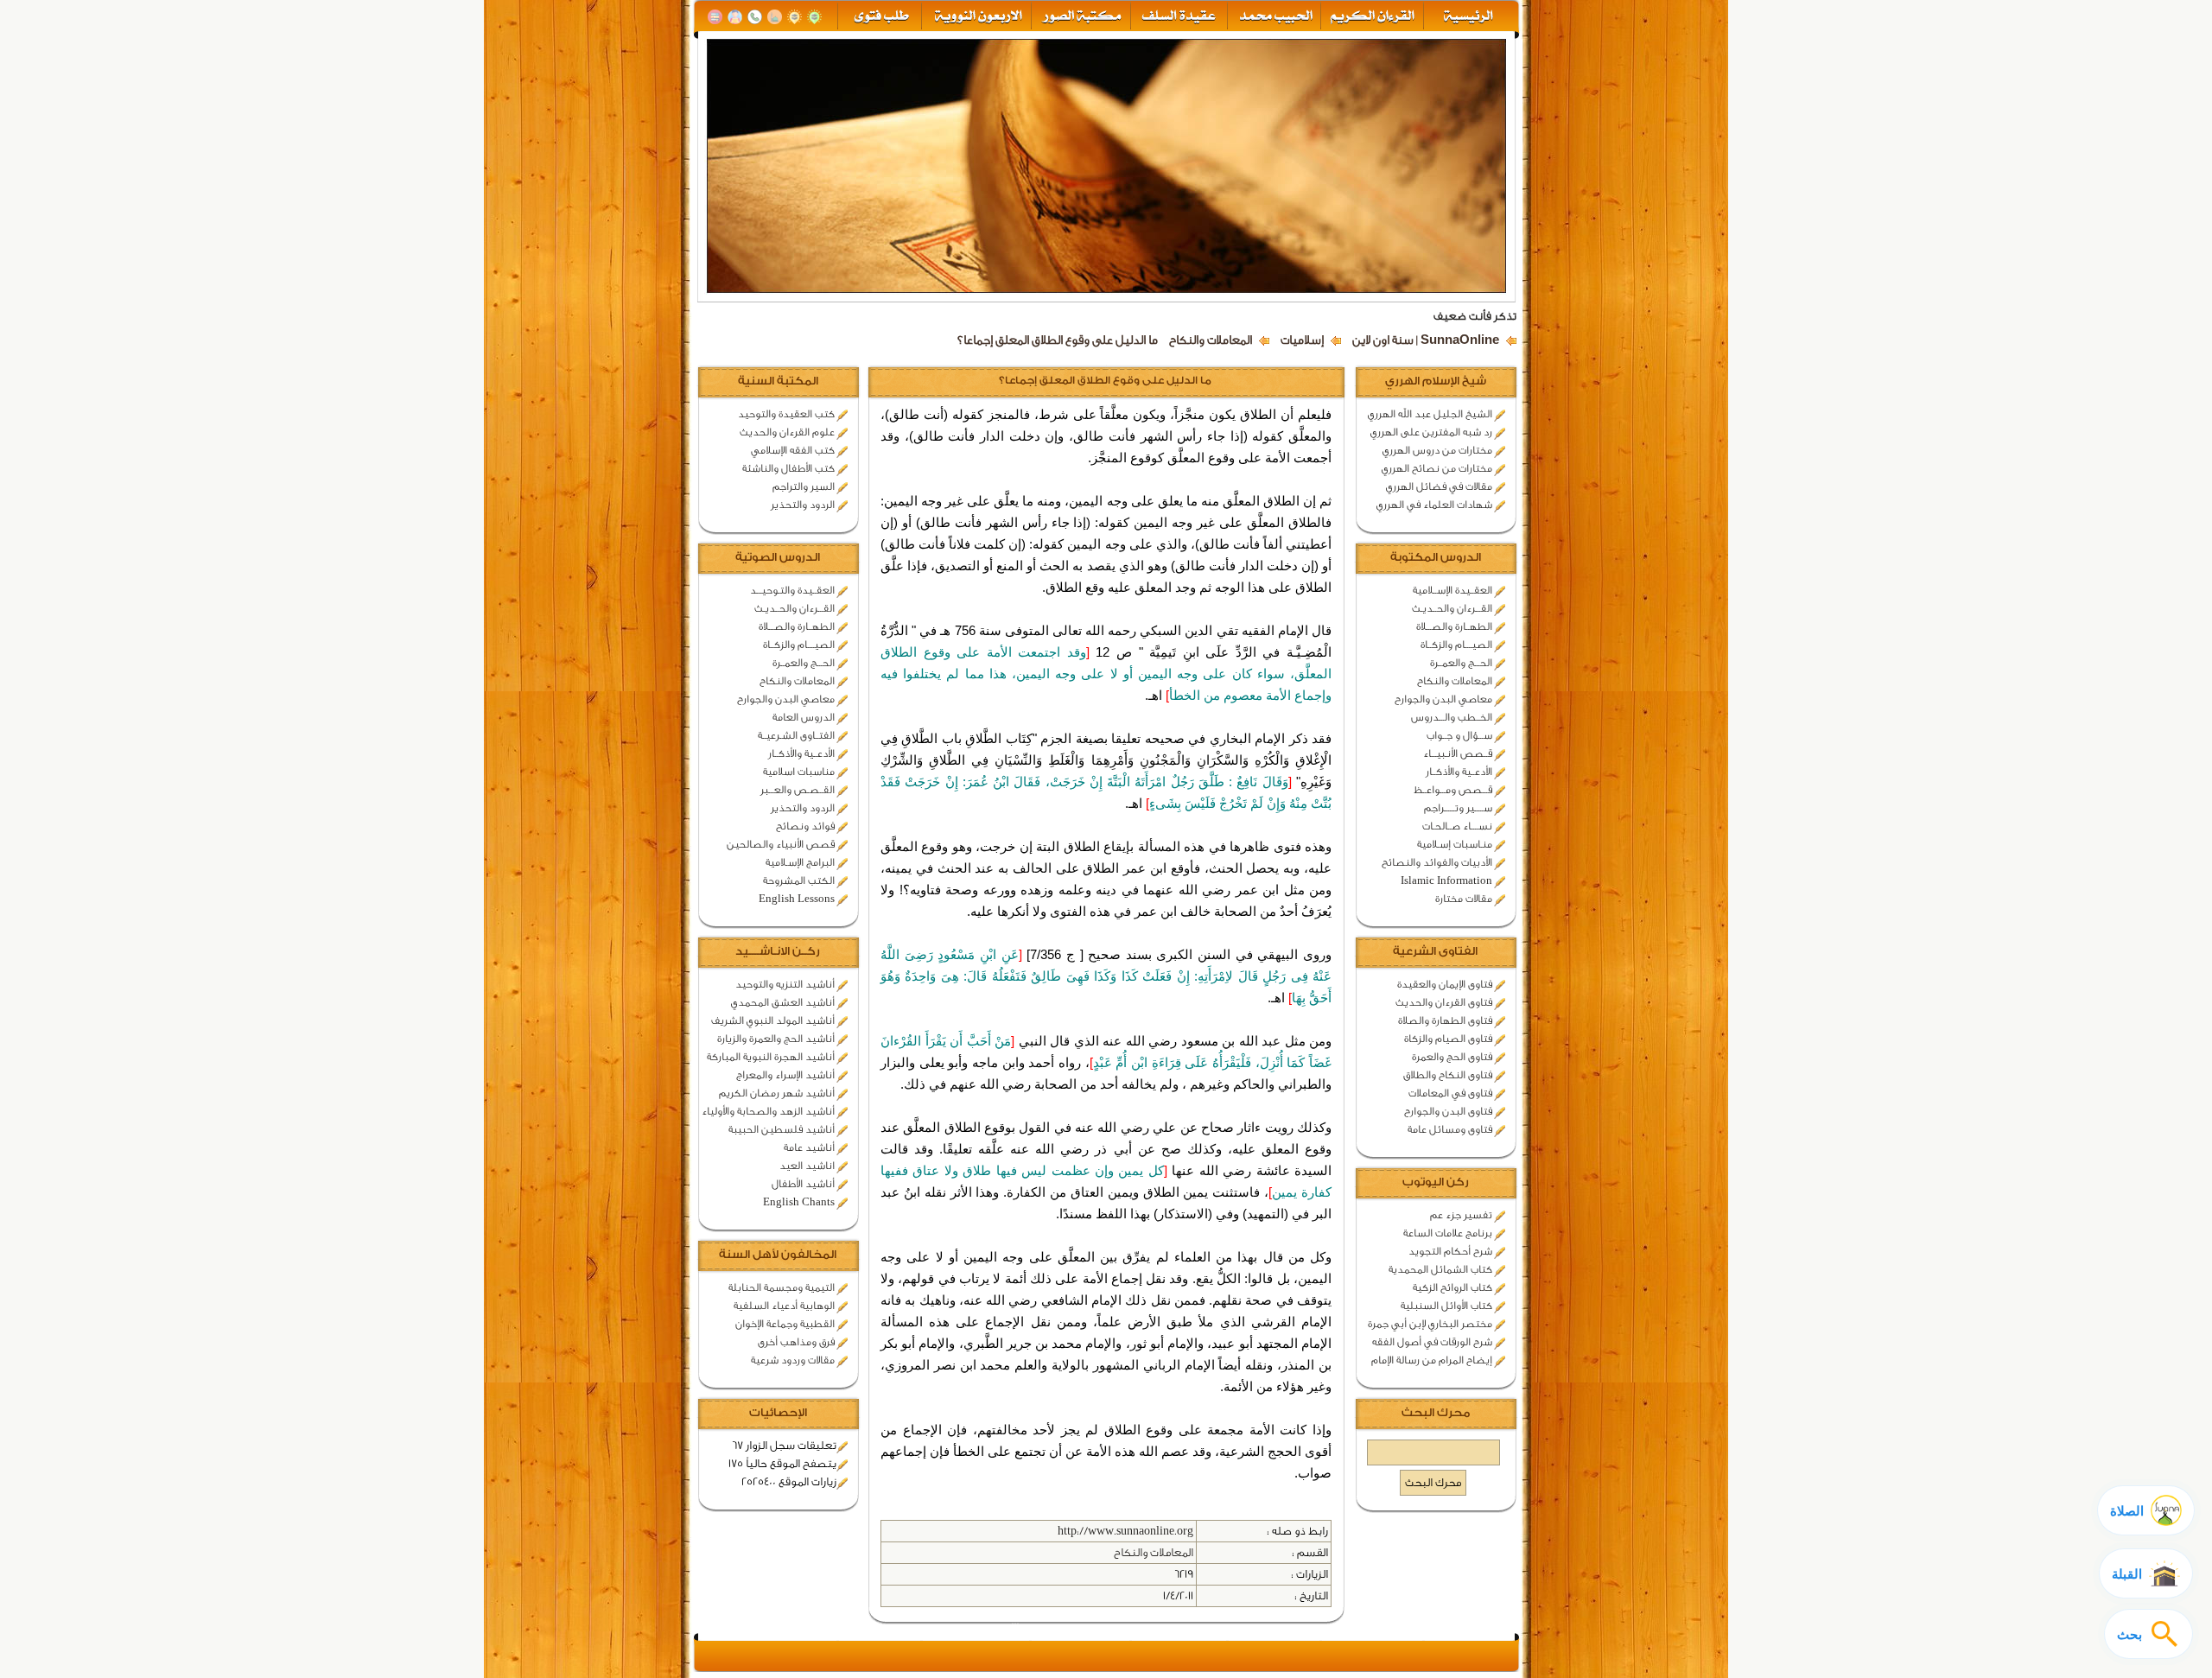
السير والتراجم (804, 486)
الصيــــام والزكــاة (1456, 645)
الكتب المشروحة (799, 880)
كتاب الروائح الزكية (1452, 1287)
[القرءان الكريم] (1371, 17)
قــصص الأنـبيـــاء (1458, 753)
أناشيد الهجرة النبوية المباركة (771, 1057)
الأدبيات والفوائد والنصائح (1437, 862)
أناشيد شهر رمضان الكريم (777, 1093)
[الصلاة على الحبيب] (775, 17)
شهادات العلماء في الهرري (1434, 505)
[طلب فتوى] (880, 17)
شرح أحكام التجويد (1450, 1251)
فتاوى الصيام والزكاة (1448, 1039)
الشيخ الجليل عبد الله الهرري (1430, 414)
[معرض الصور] (1081, 17)
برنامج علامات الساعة (1448, 1233)
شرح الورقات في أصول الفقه (1432, 1342)
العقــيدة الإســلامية (1452, 590)
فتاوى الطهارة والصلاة (1445, 1020)
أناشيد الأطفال (803, 1184)
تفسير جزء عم (1461, 1215)
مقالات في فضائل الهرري (1439, 486)
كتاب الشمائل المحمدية (1440, 1269)
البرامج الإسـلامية (800, 862)
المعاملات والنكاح (1211, 340)
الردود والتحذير (803, 505)
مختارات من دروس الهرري (1437, 450)
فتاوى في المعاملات (1450, 1093)
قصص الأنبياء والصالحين (781, 844)
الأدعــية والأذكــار (1459, 772)
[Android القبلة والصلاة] (795, 17)
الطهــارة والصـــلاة (1454, 626)
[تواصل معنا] (755, 17)
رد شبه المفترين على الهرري (1431, 432)
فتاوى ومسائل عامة (1450, 1129)
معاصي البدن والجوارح (1443, 699)
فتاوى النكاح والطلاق (1448, 1075)
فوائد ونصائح (805, 826)
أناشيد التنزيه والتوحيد (785, 984)
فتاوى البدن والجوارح (1448, 1111)
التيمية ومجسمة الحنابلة (782, 1287)
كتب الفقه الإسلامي (793, 450)
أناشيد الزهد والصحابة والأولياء (768, 1111)
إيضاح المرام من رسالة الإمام (1432, 1360)
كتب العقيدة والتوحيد (786, 414)
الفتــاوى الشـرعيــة (796, 735)
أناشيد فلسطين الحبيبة (782, 1129)
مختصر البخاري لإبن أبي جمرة (1430, 1324)
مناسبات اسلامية (799, 772)
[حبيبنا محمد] (1274, 17)
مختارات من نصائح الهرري (1437, 468)
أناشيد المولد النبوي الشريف (773, 1020)
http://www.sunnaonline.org (1125, 1531)
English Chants (799, 1202)
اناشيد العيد (807, 1166)
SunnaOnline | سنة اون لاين (1426, 340)
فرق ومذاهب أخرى (796, 1342)
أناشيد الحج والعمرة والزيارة (776, 1039)
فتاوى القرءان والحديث (1444, 1002)
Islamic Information (1446, 880)
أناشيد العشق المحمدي (783, 1002)
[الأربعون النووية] (977, 17)
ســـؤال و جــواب (1459, 735)
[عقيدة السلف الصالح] (1177, 17)
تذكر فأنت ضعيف (1475, 316)
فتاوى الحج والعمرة (1452, 1057)
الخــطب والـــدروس (1452, 717)
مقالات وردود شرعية (793, 1360)
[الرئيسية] (1470, 17)
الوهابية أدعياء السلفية (784, 1306)
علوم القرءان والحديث (787, 432)
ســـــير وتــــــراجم (1458, 808)
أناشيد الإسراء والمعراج (785, 1075)
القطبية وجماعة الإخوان (785, 1324)
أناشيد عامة (809, 1147)
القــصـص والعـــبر (798, 790)
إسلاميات (1302, 340)
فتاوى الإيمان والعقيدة (1445, 984)
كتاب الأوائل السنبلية (1446, 1306)
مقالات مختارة (1464, 899)
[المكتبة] (715, 17)
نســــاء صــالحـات (1457, 826)
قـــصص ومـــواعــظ (1453, 790)
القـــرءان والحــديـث (1452, 608)
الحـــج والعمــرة (1461, 663)
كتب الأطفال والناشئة (788, 468)
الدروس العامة (804, 717)
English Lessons (797, 899)
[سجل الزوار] (735, 17)
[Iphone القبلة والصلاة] (814, 17)
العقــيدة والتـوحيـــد (792, 590)
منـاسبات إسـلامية (1455, 844)
